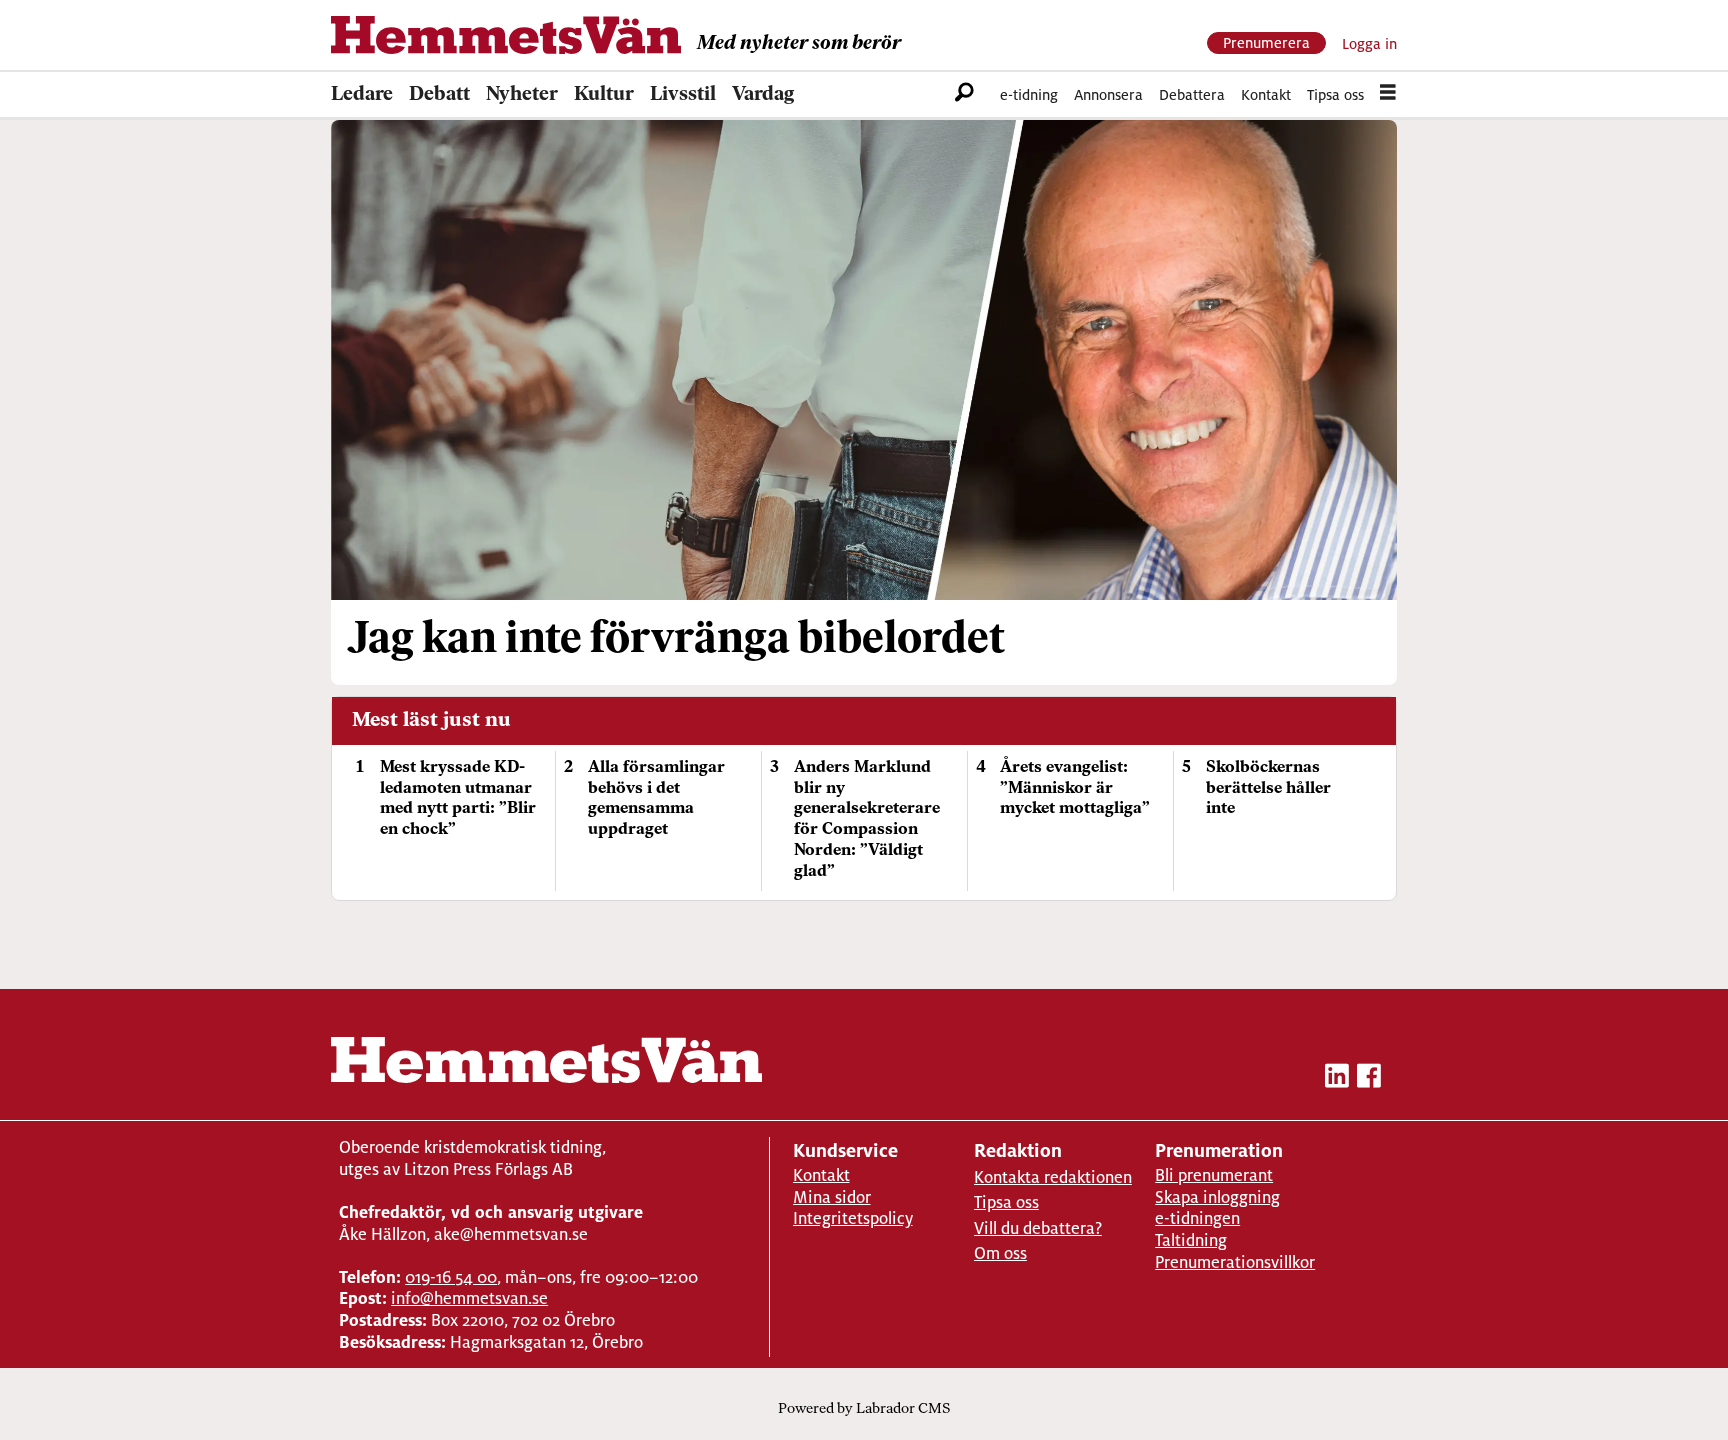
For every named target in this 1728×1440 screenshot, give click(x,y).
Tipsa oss (1335, 94)
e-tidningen (1197, 1218)
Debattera (1192, 94)
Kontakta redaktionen (1053, 1177)
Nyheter (522, 95)
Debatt (439, 95)
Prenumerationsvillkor (1235, 1262)
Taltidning (1191, 1240)
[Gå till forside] (506, 35)
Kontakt (1266, 94)
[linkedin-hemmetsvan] (1337, 1079)
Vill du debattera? (1038, 1228)
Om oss (1000, 1253)
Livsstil (683, 95)
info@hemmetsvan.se (469, 1298)
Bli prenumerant (1214, 1175)
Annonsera (1108, 94)
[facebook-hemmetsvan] (1369, 1079)
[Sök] (964, 95)
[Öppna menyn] (1388, 95)
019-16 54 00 (451, 1277)
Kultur (604, 95)
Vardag (763, 95)
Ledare (362, 95)
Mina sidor (832, 1197)
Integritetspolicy (853, 1218)
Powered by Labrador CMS (864, 1409)
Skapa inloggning (1217, 1197)
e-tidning (1029, 94)
